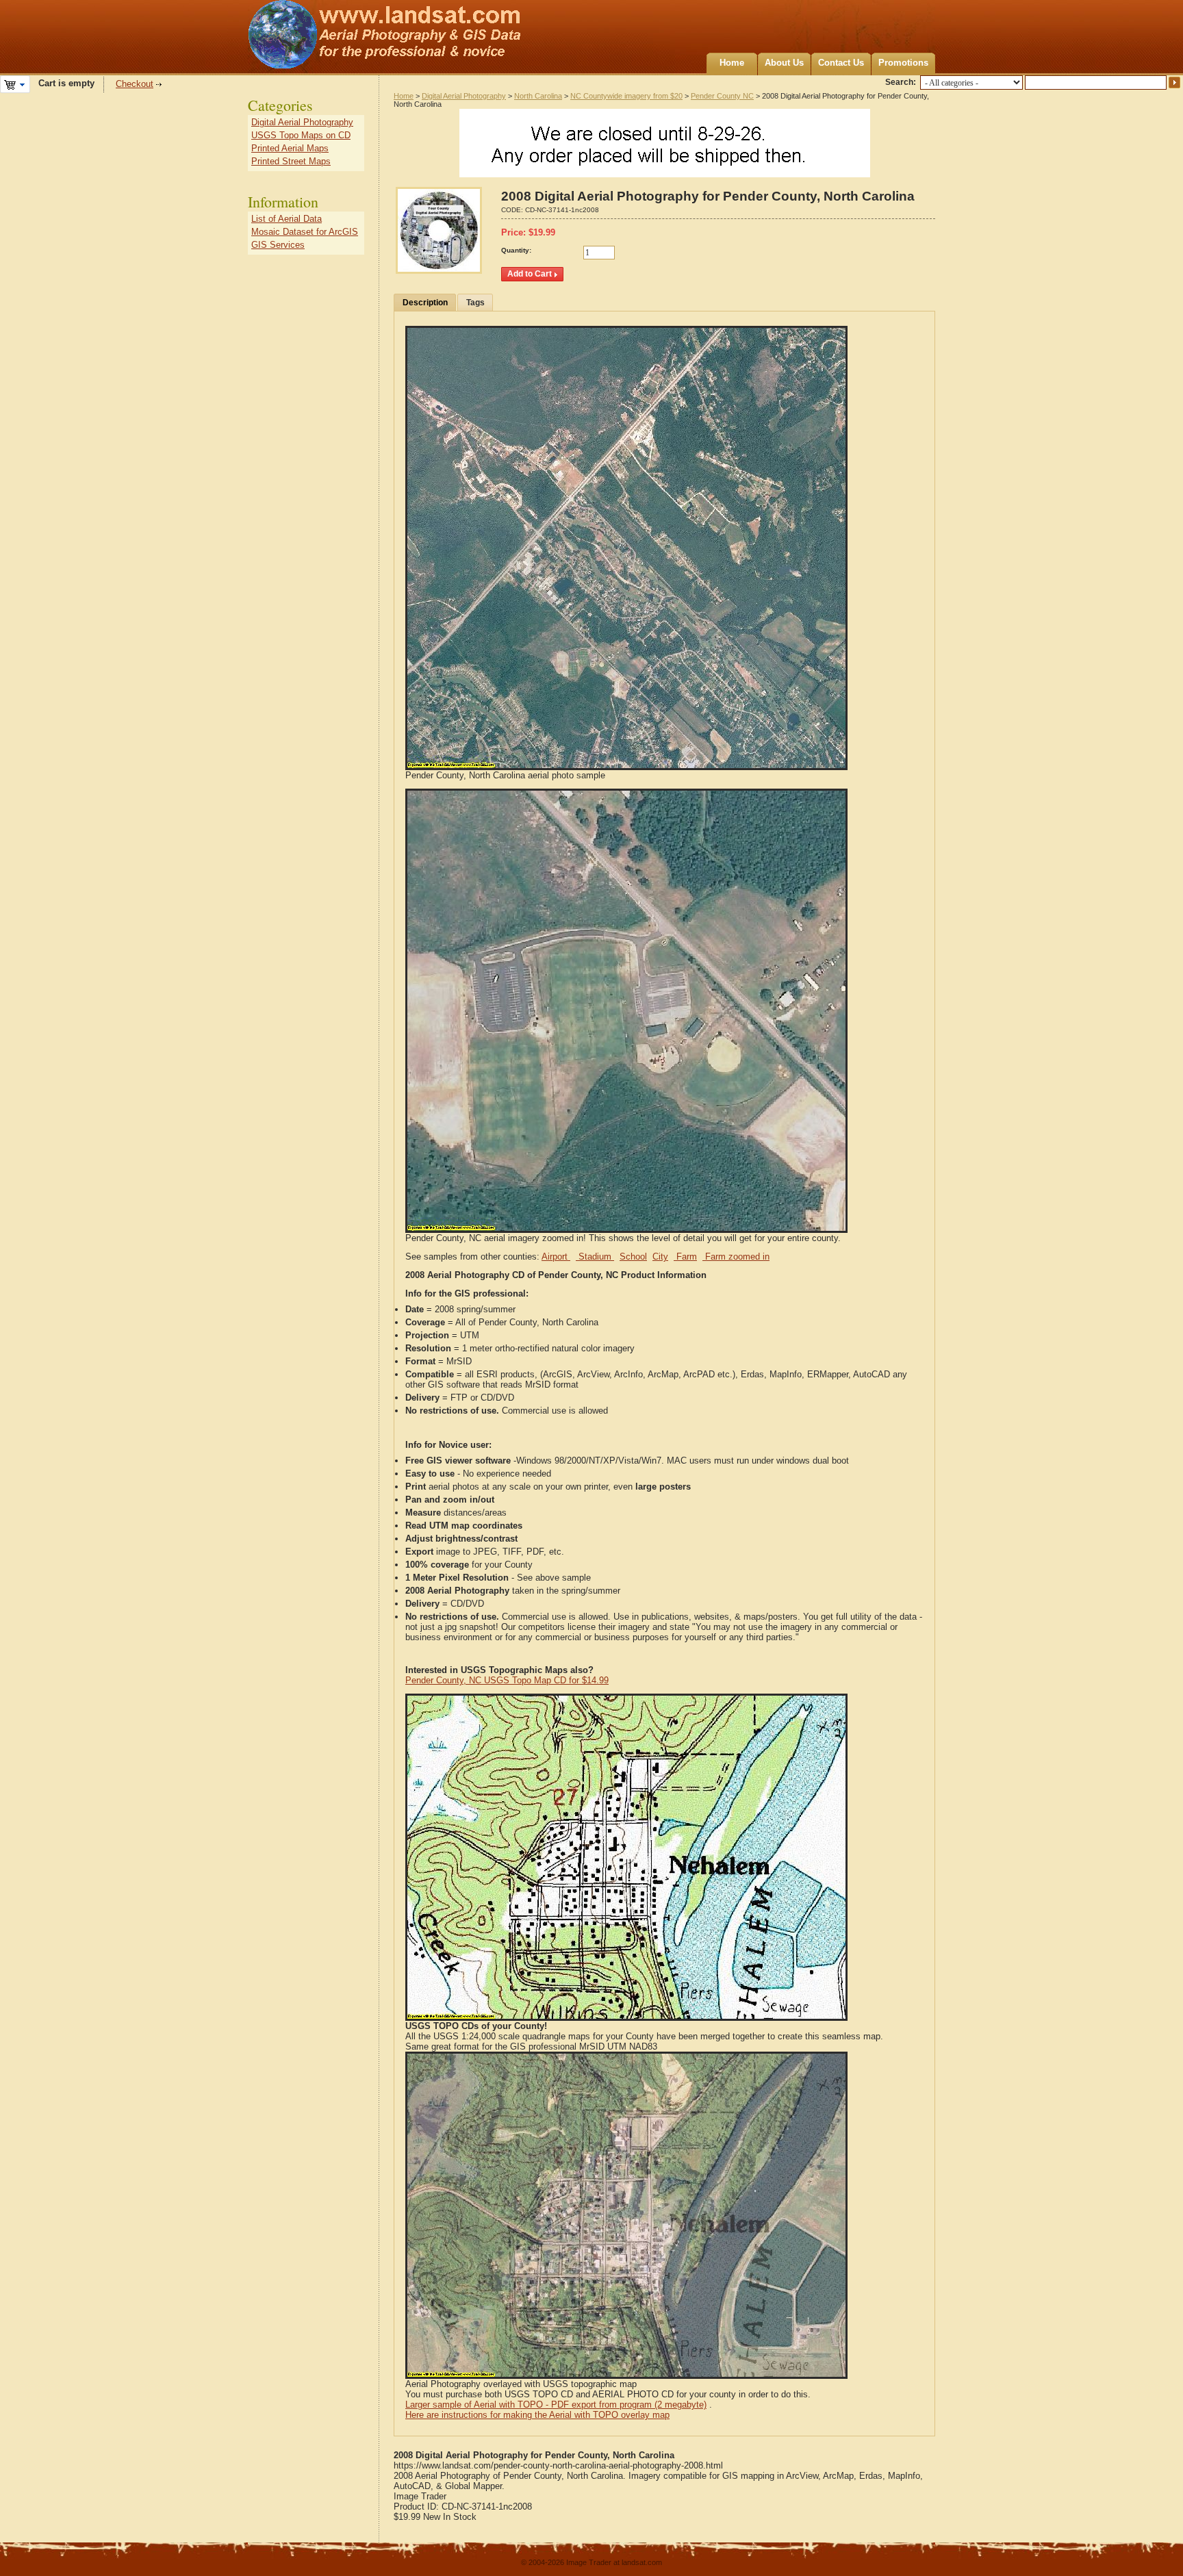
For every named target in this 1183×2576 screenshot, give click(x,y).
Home (732, 63)
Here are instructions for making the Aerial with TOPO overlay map (537, 2415)
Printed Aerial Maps (290, 148)
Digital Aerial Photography (464, 96)
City (660, 1257)
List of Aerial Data (287, 219)
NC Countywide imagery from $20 (626, 96)
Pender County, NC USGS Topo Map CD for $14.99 (507, 1680)
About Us (784, 63)
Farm (685, 1257)
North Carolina (538, 96)
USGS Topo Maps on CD (301, 135)
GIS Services (278, 245)
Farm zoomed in (736, 1257)
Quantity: (516, 250)
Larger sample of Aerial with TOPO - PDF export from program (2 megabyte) (556, 2405)
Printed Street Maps (291, 161)
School (633, 1257)
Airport (556, 1257)
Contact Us (841, 63)
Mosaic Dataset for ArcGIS (305, 232)
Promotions (903, 63)
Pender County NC (722, 96)
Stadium (595, 1257)
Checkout (135, 84)
